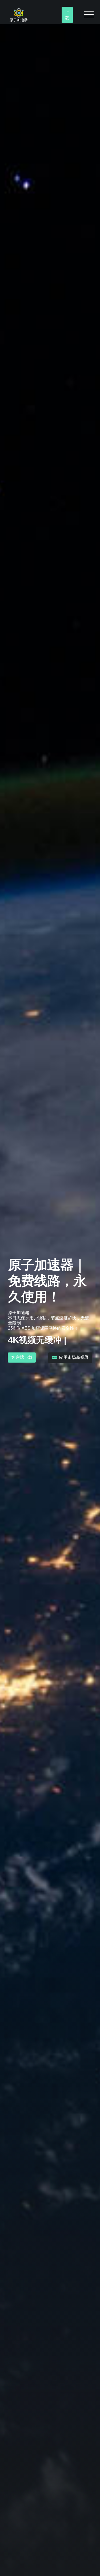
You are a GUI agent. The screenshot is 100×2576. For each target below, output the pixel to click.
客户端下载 (22, 1357)
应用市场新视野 (73, 1357)
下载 (67, 15)
